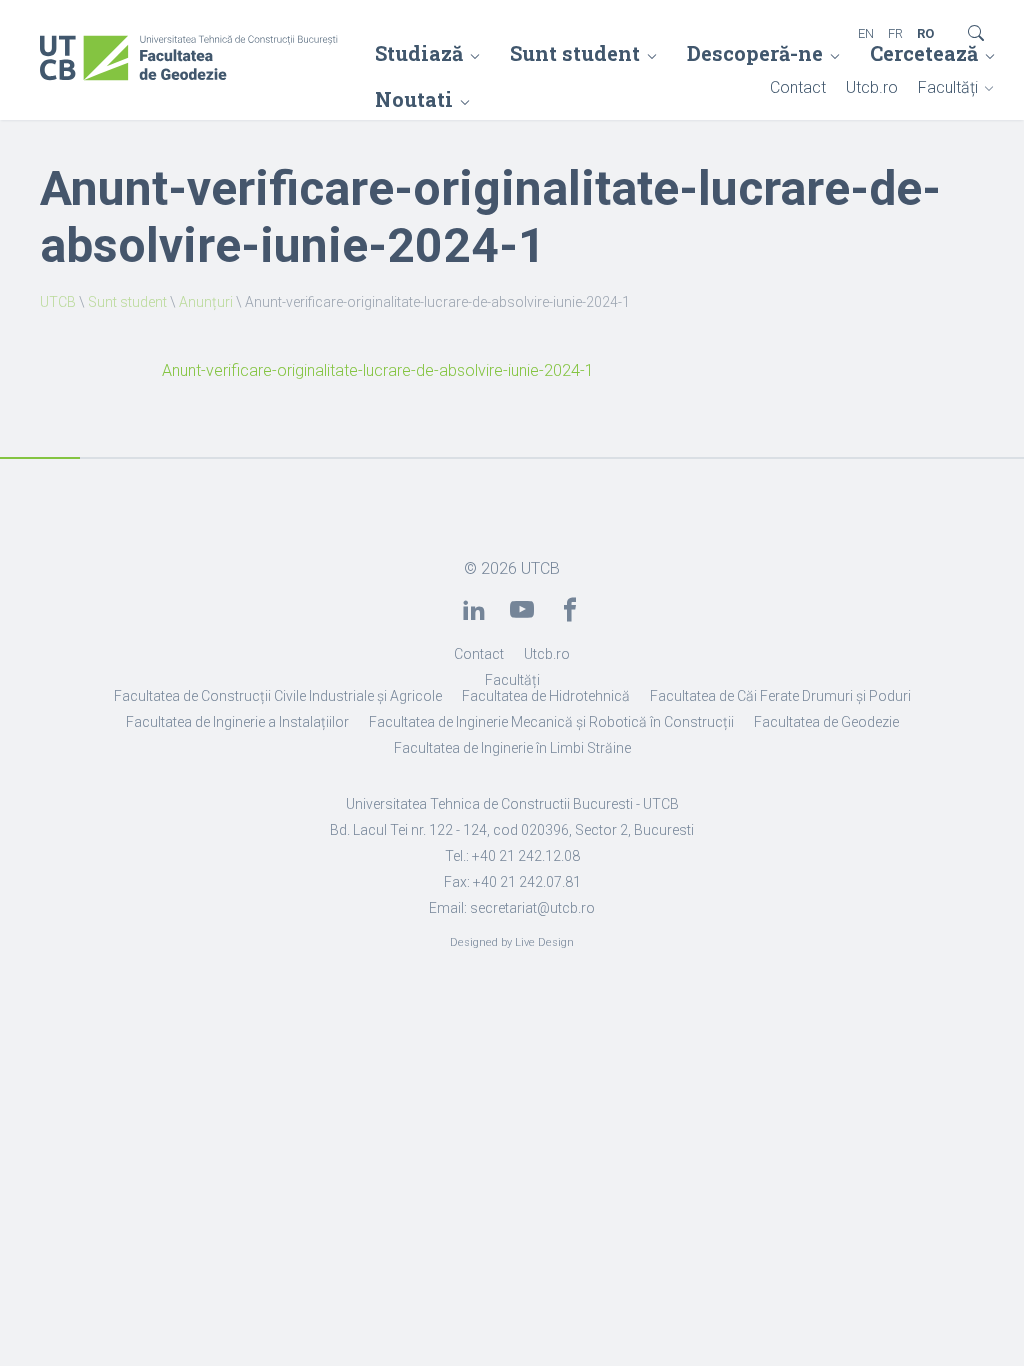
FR (895, 33)
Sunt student (575, 53)
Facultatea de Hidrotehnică (546, 696)
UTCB (58, 302)
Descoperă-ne (755, 53)
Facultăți (948, 87)
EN (866, 33)
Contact (798, 87)
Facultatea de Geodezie (826, 722)
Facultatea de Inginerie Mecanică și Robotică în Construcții (551, 722)
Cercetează (924, 53)
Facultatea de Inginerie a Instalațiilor (237, 722)
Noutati (414, 99)
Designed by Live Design (512, 942)
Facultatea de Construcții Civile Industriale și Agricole (278, 696)
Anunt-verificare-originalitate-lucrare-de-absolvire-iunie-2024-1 (378, 370)
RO (925, 33)
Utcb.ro (872, 87)
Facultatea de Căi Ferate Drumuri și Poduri (780, 696)
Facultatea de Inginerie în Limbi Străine (512, 748)
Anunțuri (206, 302)
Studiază (419, 53)
